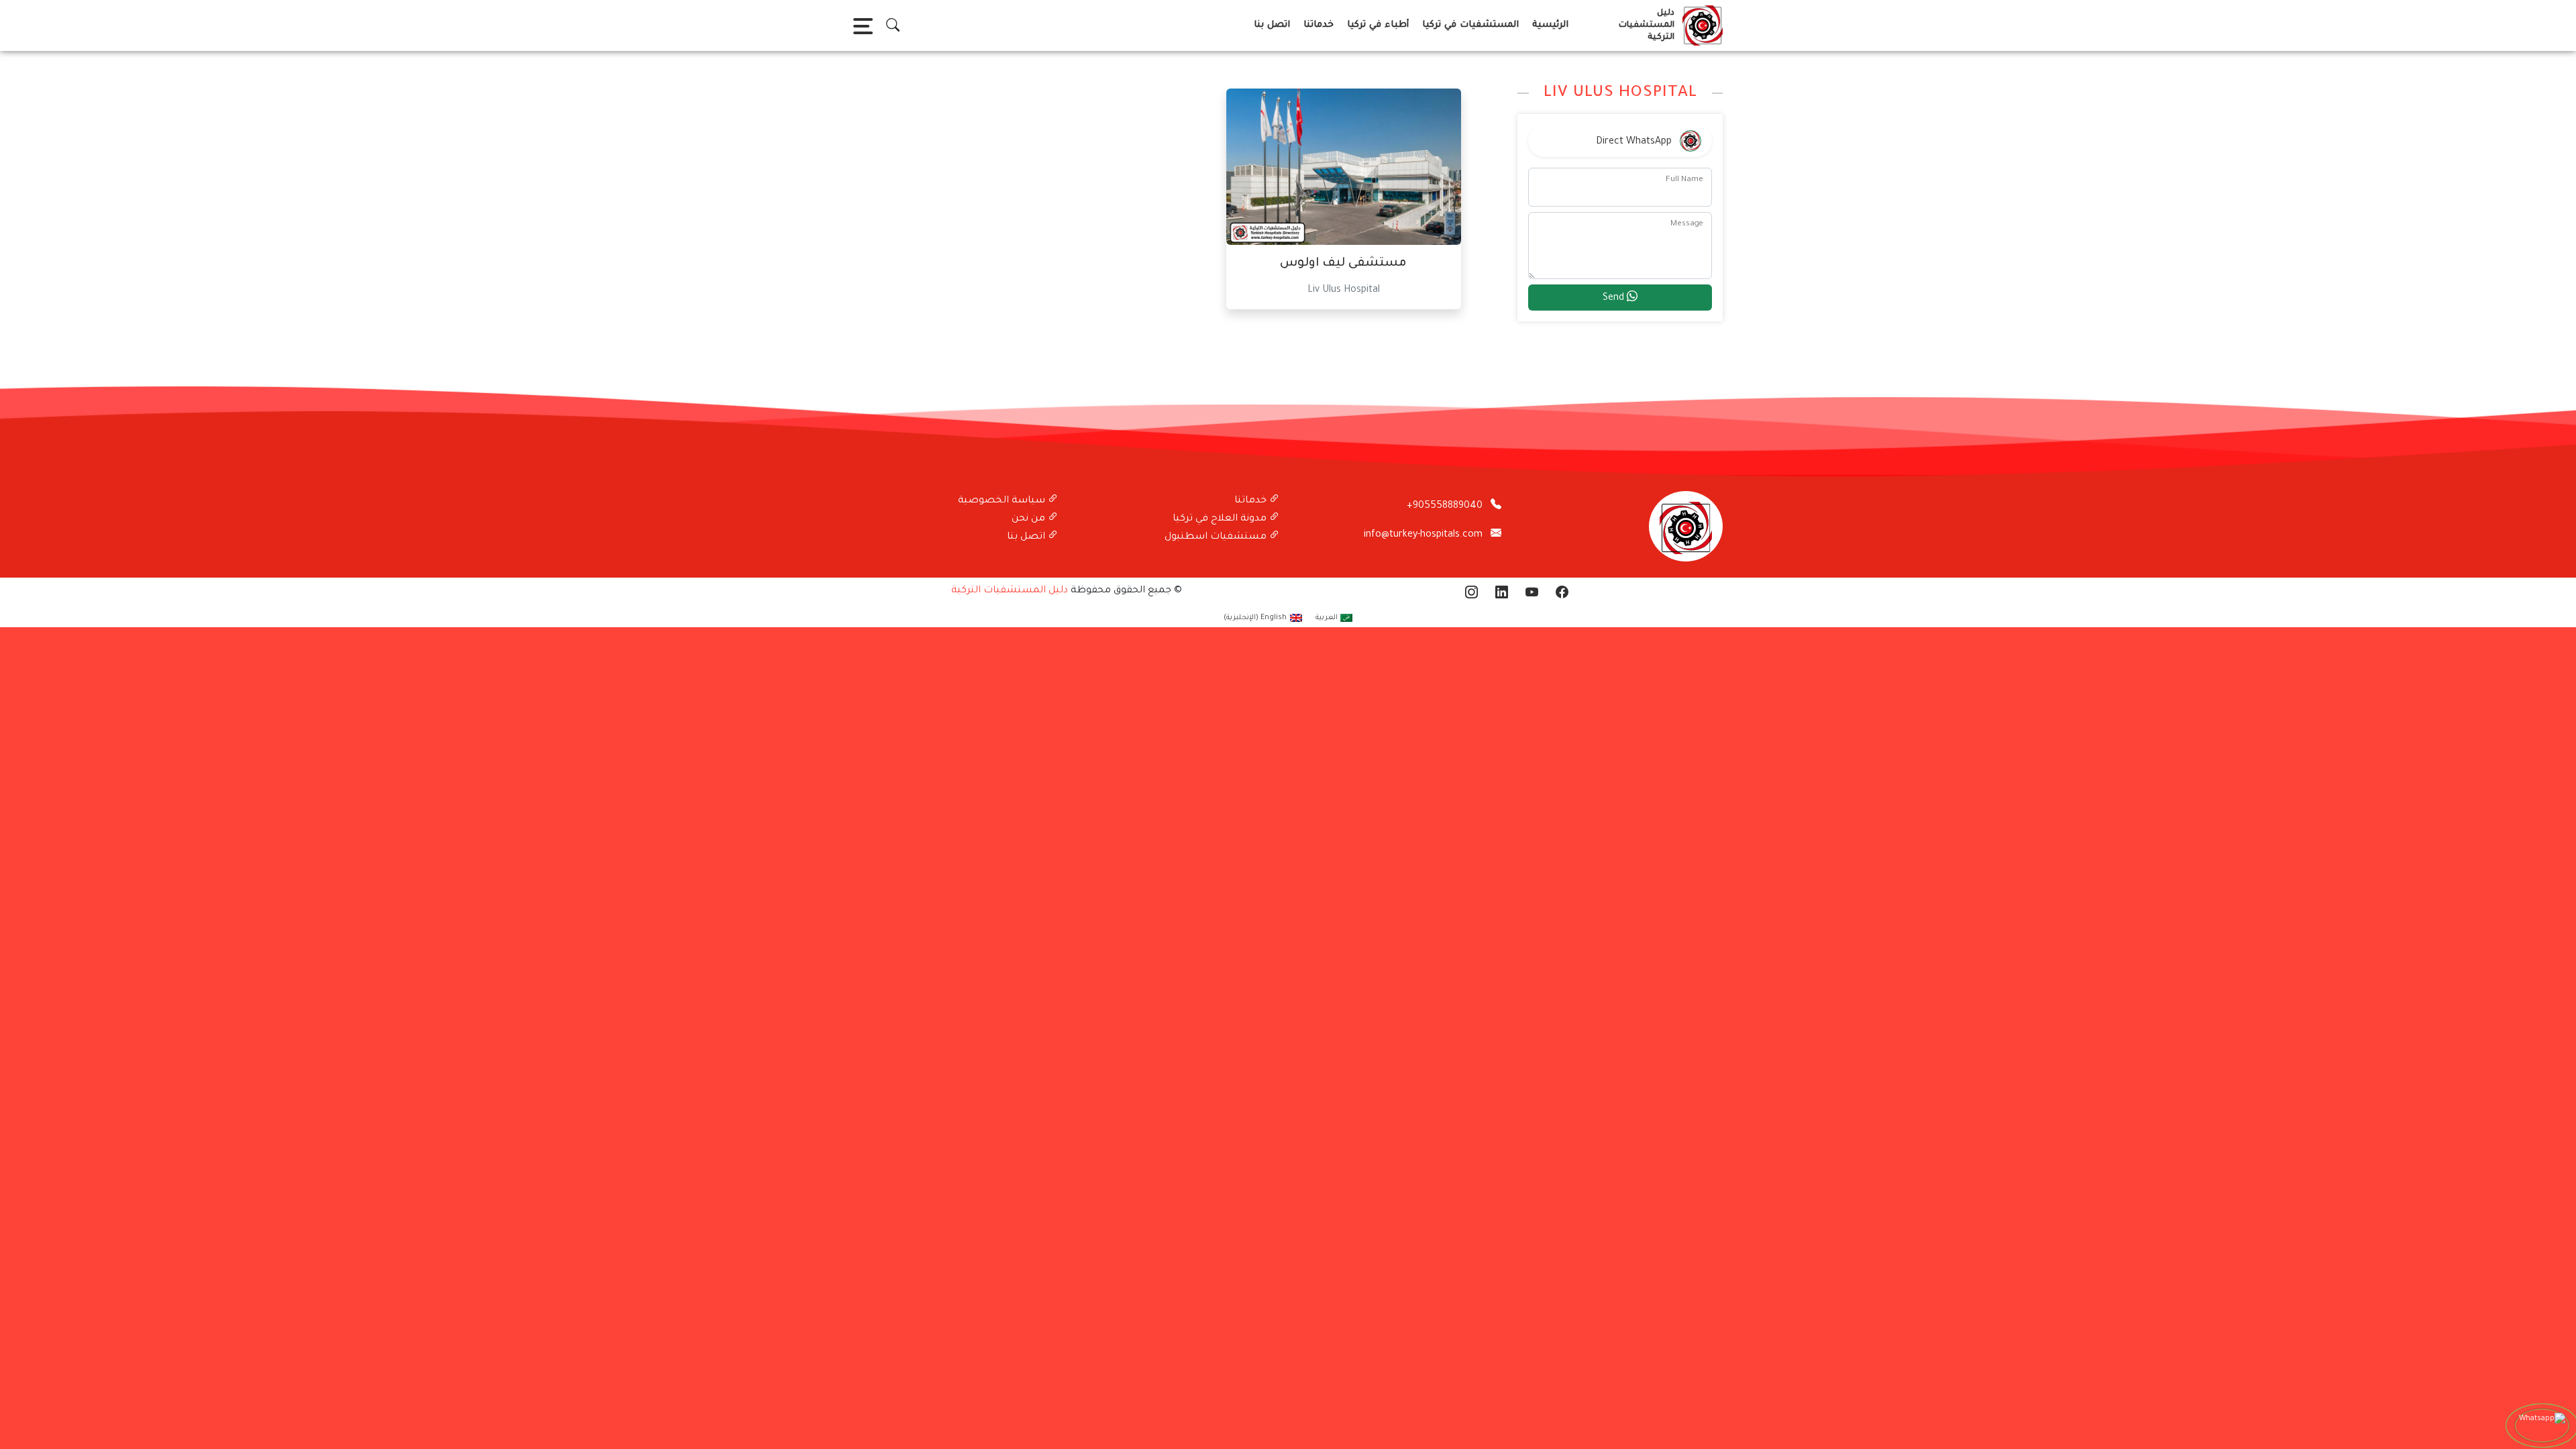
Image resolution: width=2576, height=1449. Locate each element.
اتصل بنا (1272, 25)
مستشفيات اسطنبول (1217, 537)
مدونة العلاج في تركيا (1221, 519)
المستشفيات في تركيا (1470, 25)
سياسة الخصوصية (1003, 501)
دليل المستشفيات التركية (1010, 591)
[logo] (1700, 25)
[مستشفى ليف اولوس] (1344, 168)
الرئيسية (1550, 25)
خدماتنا (1319, 25)
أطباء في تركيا (1378, 25)
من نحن (1030, 519)
